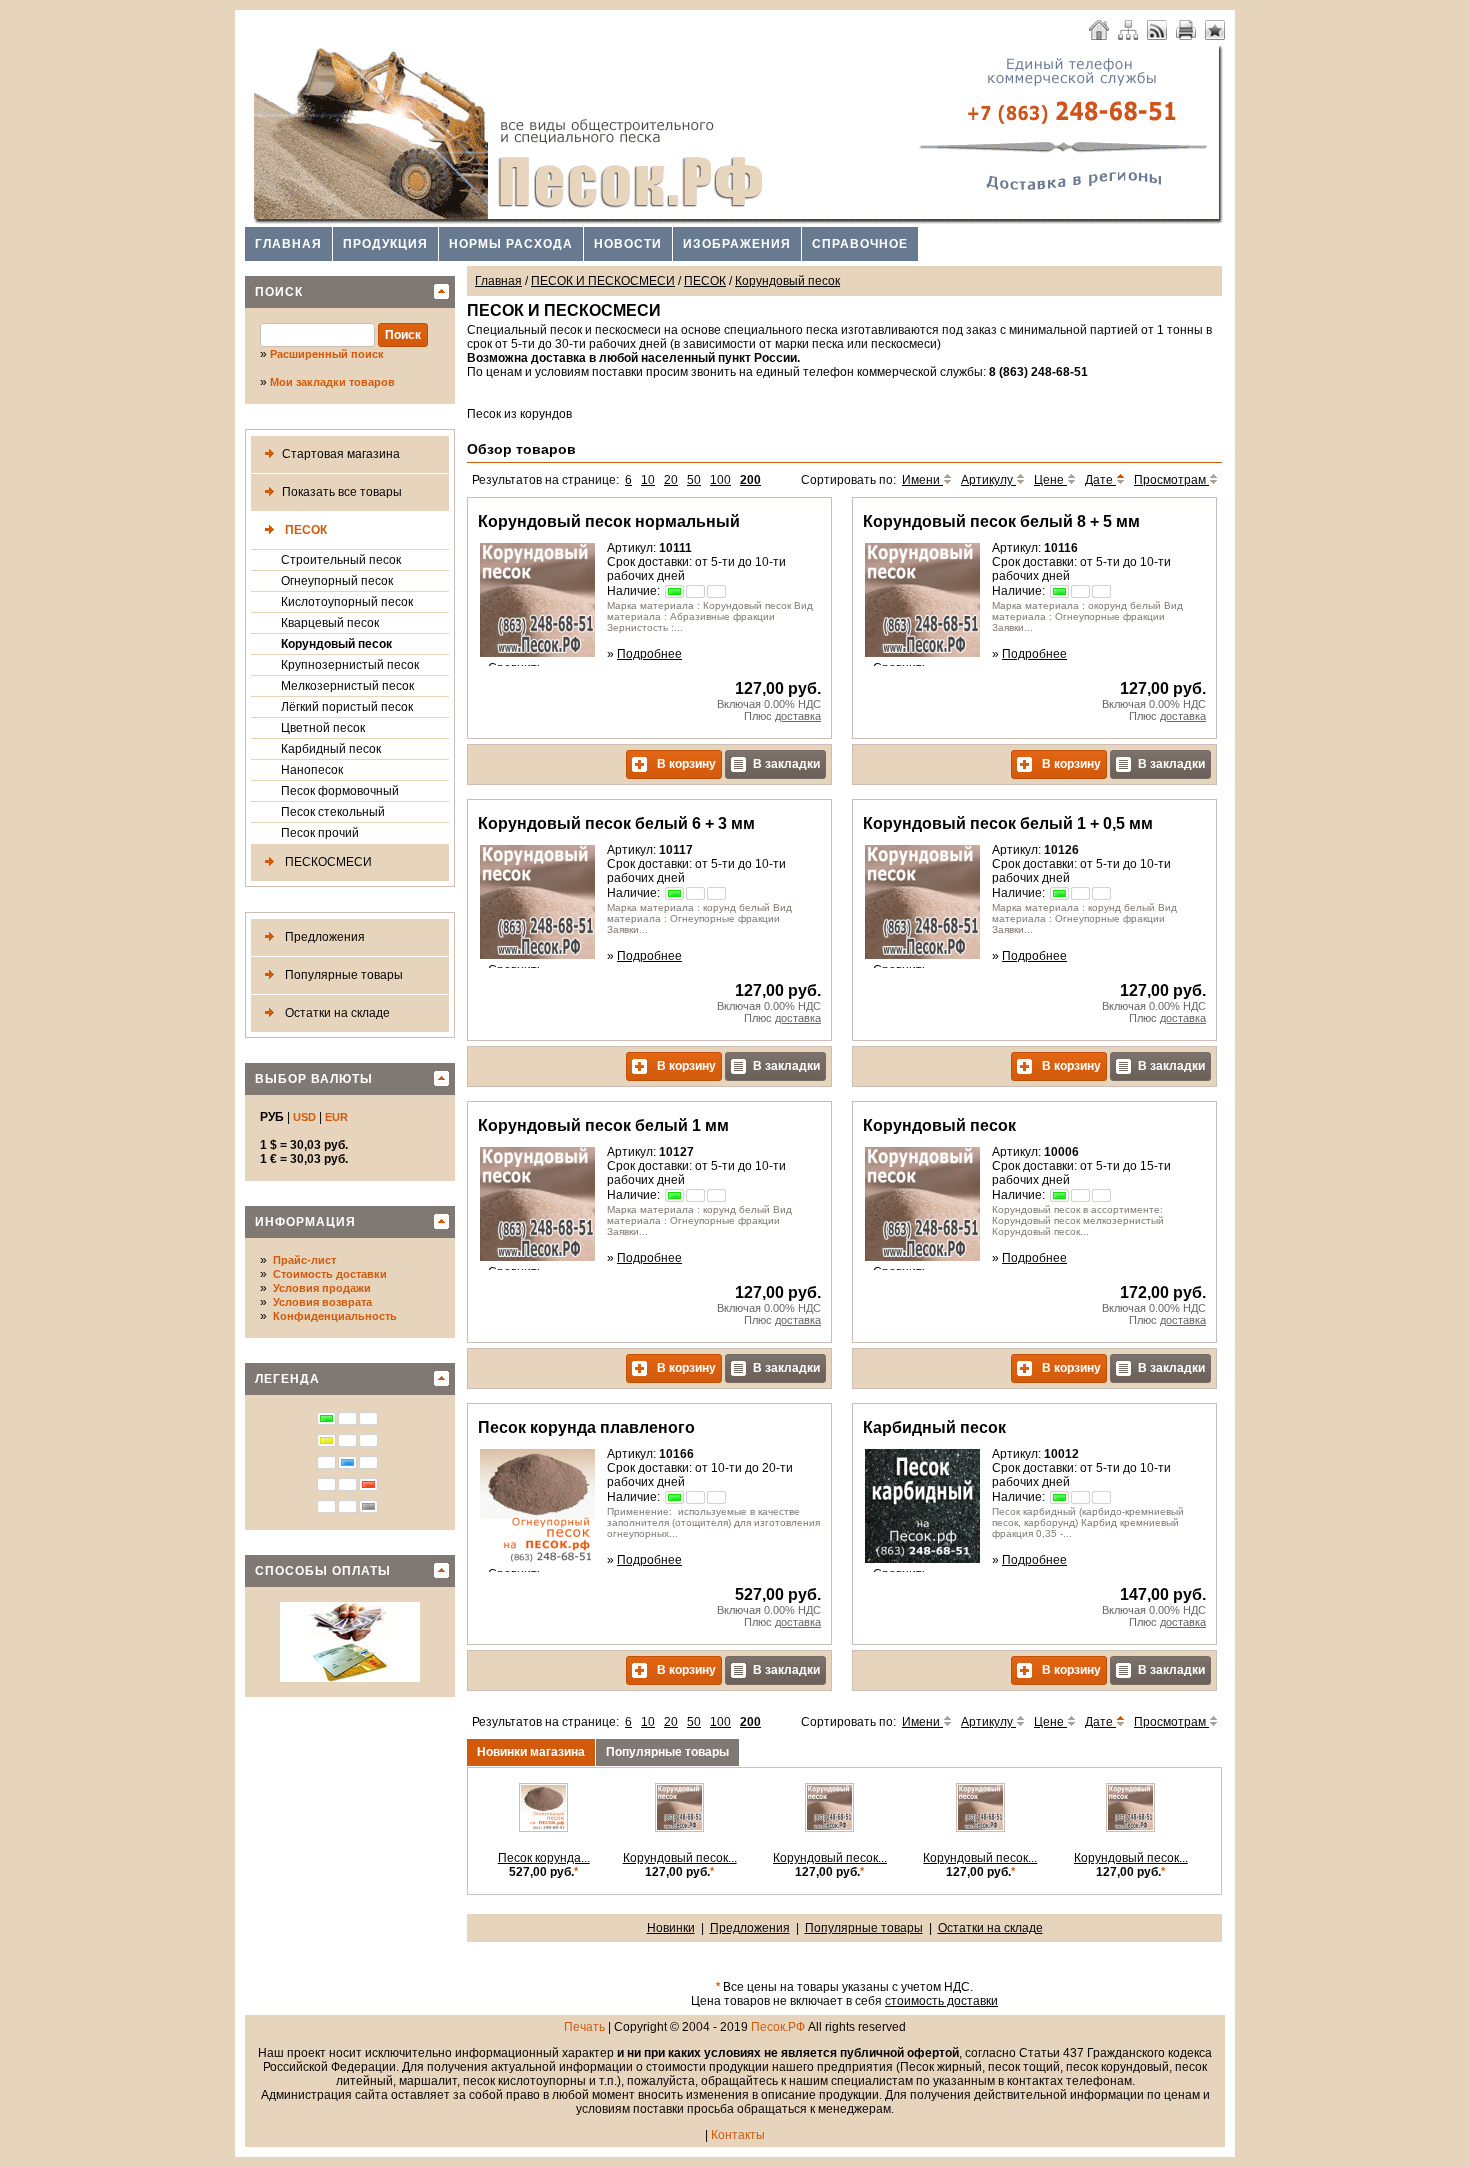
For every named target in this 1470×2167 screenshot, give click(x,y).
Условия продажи (322, 1288)
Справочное (860, 244)
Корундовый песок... (680, 1858)
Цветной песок (323, 728)
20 (671, 480)
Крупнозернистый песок (350, 665)
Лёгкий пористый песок (347, 707)
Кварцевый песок (330, 623)
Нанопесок (312, 770)
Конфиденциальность (335, 1316)
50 (694, 480)
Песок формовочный (340, 791)
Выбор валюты (314, 1079)
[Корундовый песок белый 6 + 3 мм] (980, 1828)
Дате (1100, 480)
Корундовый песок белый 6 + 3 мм (616, 823)
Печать (584, 2027)
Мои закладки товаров (332, 382)
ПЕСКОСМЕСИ (327, 862)
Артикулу (988, 480)
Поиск (279, 292)
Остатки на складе (336, 1013)
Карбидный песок (331, 749)
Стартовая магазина (341, 454)
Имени (922, 480)
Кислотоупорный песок (347, 602)
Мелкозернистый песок (347, 686)
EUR (336, 1117)
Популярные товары (342, 975)
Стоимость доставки (330, 1274)
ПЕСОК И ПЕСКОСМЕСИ (603, 281)
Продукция (385, 244)
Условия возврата (322, 1302)
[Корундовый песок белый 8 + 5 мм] (1130, 1828)
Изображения (737, 244)
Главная (288, 244)
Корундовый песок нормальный (609, 521)
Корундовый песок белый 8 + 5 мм (1001, 521)
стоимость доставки (941, 2001)
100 (720, 480)
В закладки (786, 764)
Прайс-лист (304, 1260)
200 (750, 480)
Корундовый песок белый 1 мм (603, 1125)
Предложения (323, 937)
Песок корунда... (544, 1858)
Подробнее (649, 654)
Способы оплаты (323, 1571)
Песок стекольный (333, 812)
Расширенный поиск (327, 354)
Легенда (287, 1379)
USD (304, 1117)
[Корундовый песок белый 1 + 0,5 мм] (829, 1828)
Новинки (671, 1928)
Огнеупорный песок (337, 581)
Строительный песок (341, 560)
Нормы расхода (511, 244)
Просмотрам (1171, 480)
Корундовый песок (336, 644)
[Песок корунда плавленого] (543, 1828)
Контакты (738, 2135)
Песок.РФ (778, 2027)
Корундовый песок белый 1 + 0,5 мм (1008, 823)
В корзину (685, 764)
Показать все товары (342, 492)
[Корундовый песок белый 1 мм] (679, 1828)
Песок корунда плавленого (586, 1427)
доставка (798, 716)
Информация (305, 1222)
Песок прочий (320, 833)
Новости (628, 244)
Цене (1050, 480)
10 (648, 480)
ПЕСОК (304, 530)
